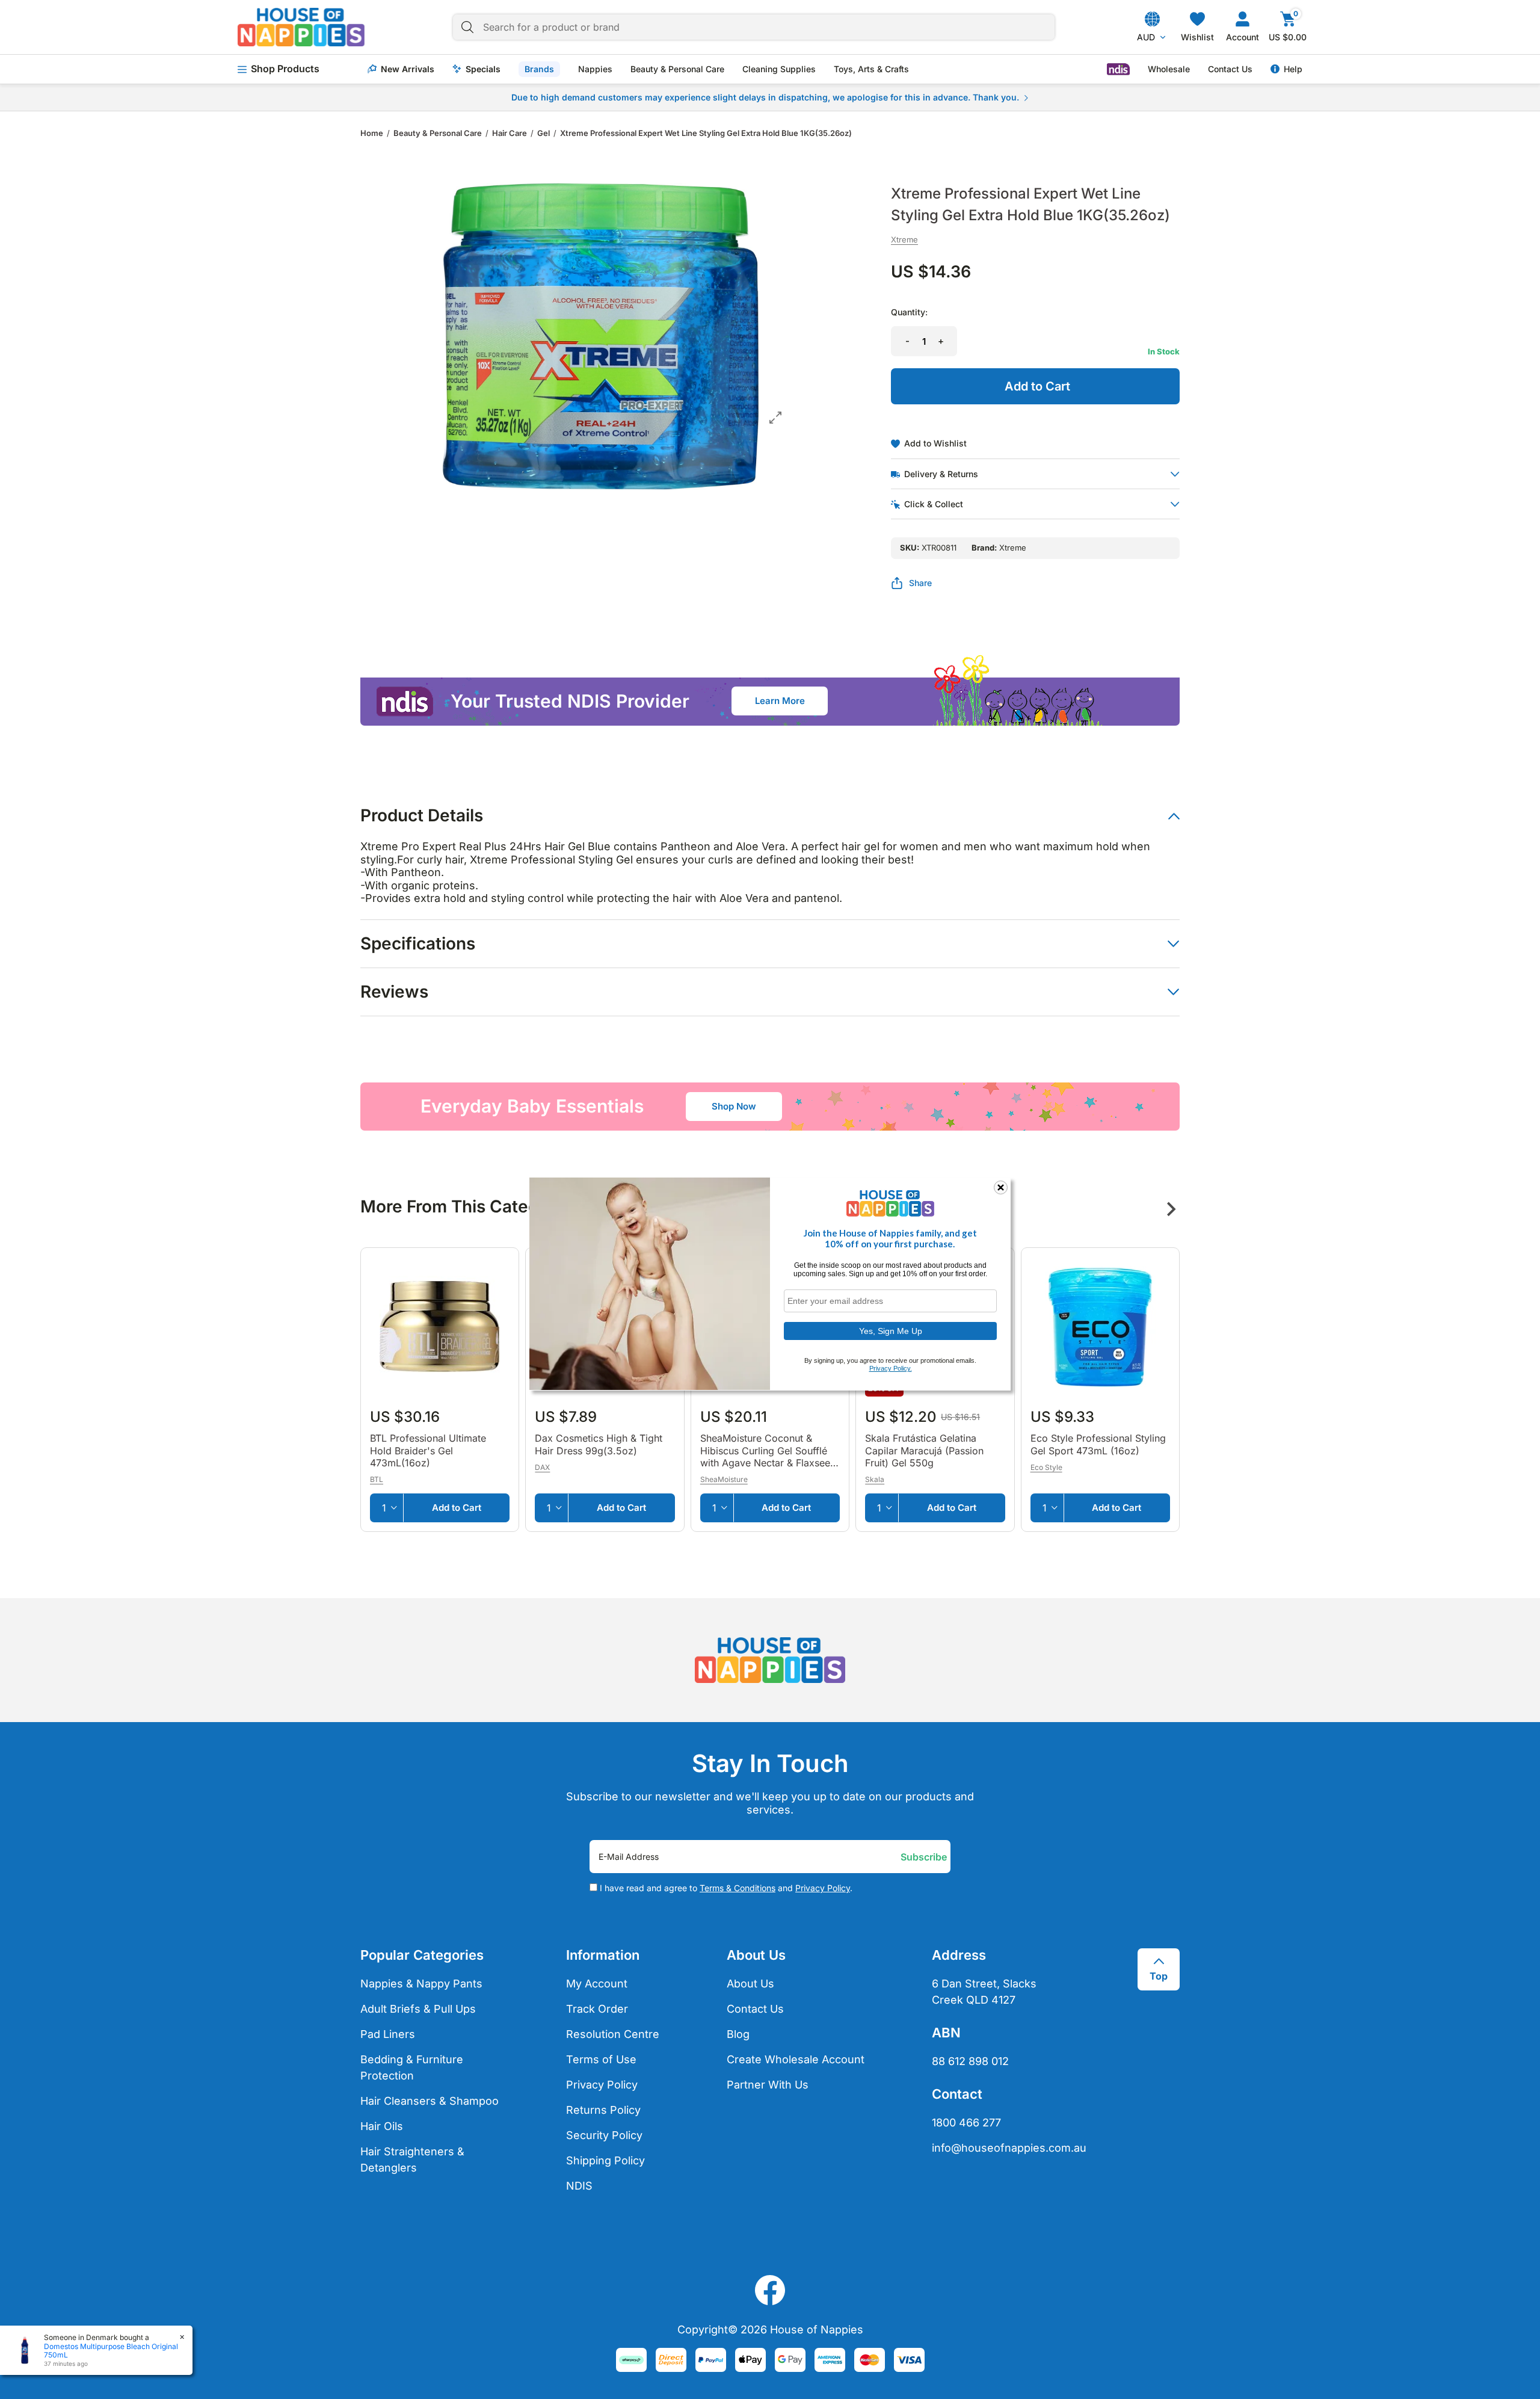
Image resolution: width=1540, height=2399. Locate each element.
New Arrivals (408, 69)
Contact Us (1230, 69)
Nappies (595, 69)
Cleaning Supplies (779, 69)
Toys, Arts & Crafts (871, 69)
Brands (539, 69)
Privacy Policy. (891, 1368)
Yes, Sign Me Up (891, 1330)
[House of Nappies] (301, 27)
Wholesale (1169, 69)
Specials (483, 69)
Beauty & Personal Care (677, 69)
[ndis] (1118, 69)
